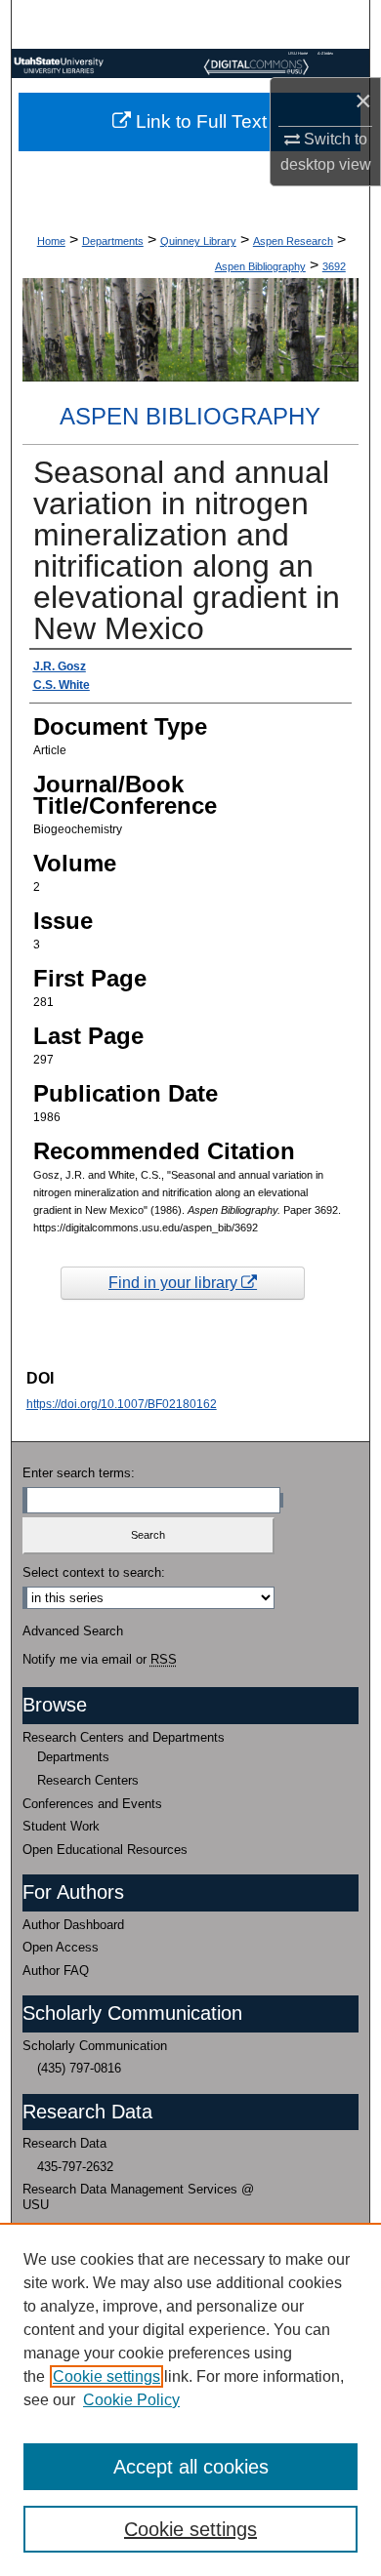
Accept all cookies (191, 2467)
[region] (190, 2399)
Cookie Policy (131, 2400)
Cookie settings (106, 2376)
